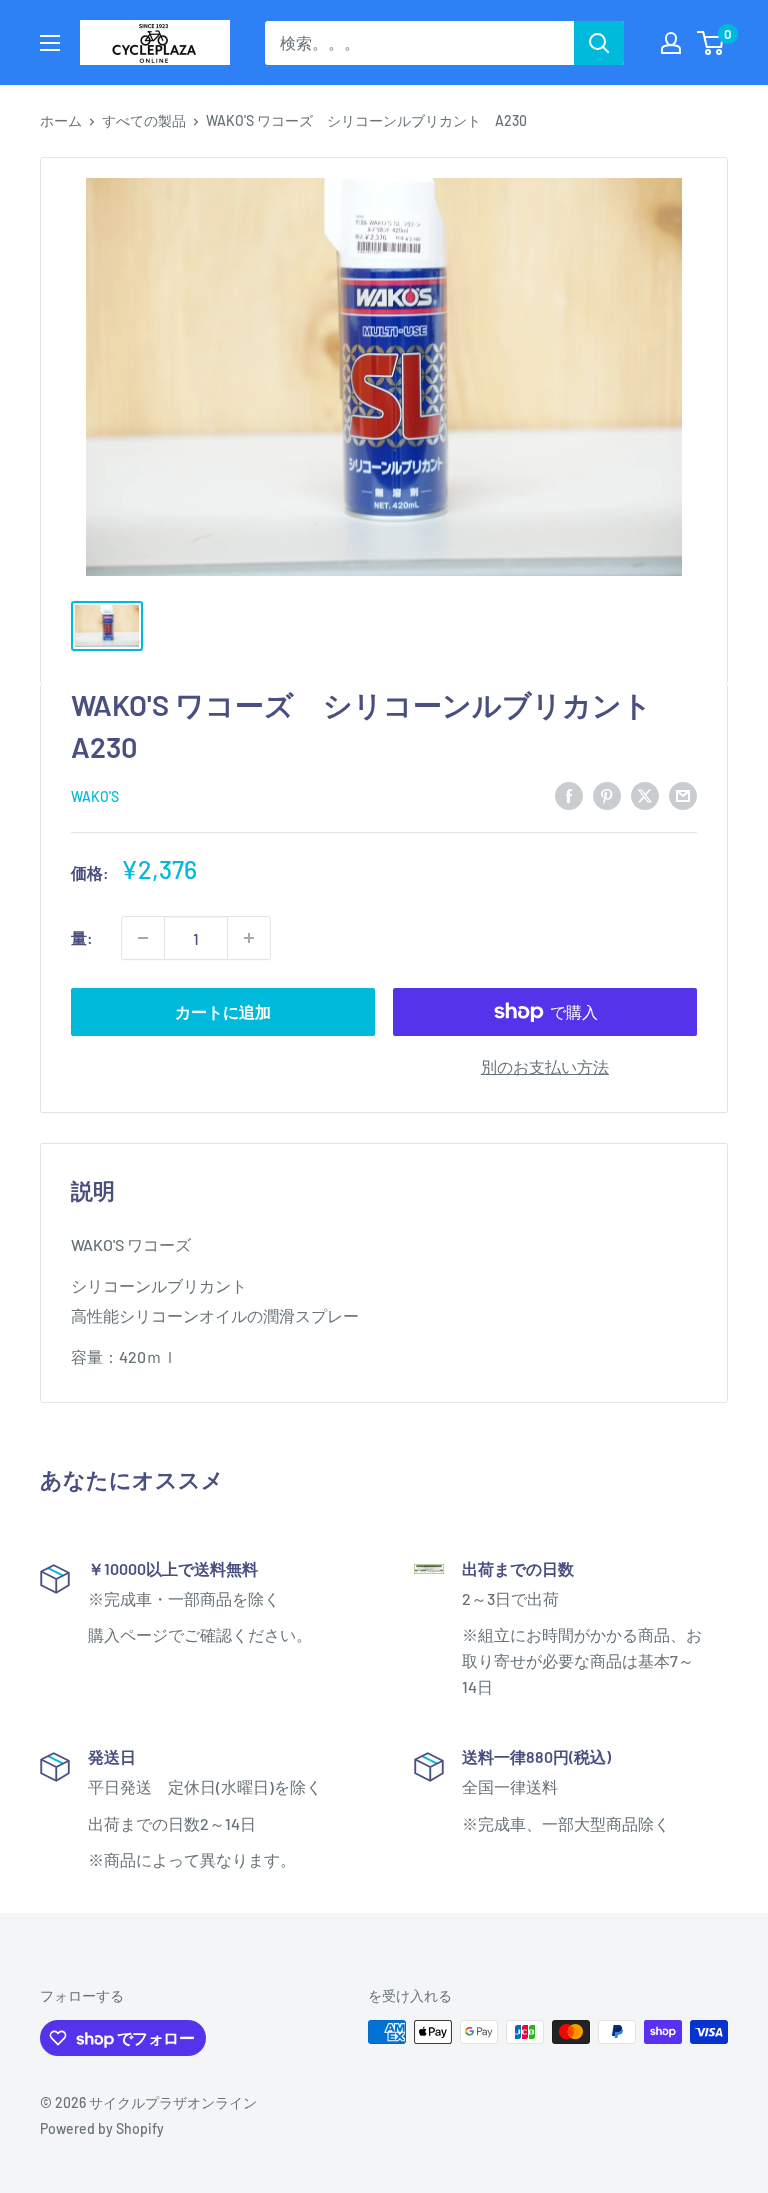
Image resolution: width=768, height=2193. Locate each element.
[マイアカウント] (671, 43)
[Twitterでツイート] (645, 794)
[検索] (599, 43)
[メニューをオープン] (50, 43)
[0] (711, 43)
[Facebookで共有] (569, 794)
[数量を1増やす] (249, 938)
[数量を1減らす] (143, 938)
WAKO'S (95, 796)
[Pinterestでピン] (607, 794)
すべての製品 (144, 120)
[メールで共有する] (683, 794)
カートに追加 (223, 1011)
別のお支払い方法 (545, 1066)
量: (82, 937)
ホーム (61, 120)
